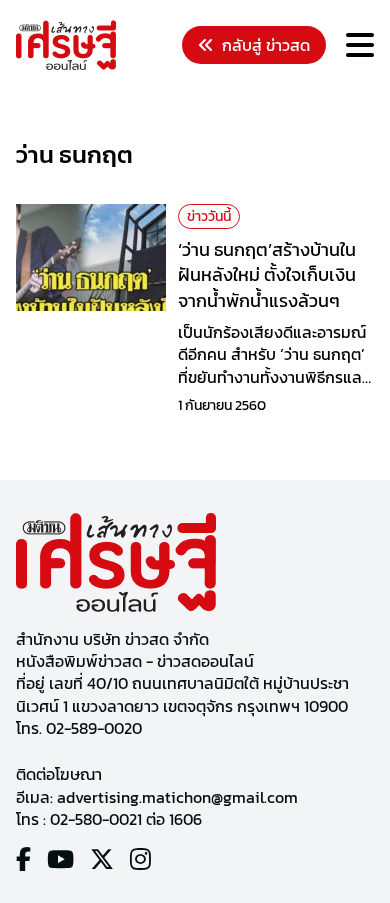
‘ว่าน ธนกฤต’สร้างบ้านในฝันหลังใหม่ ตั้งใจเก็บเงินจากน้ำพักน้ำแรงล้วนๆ (267, 274)
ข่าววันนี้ (209, 216)
